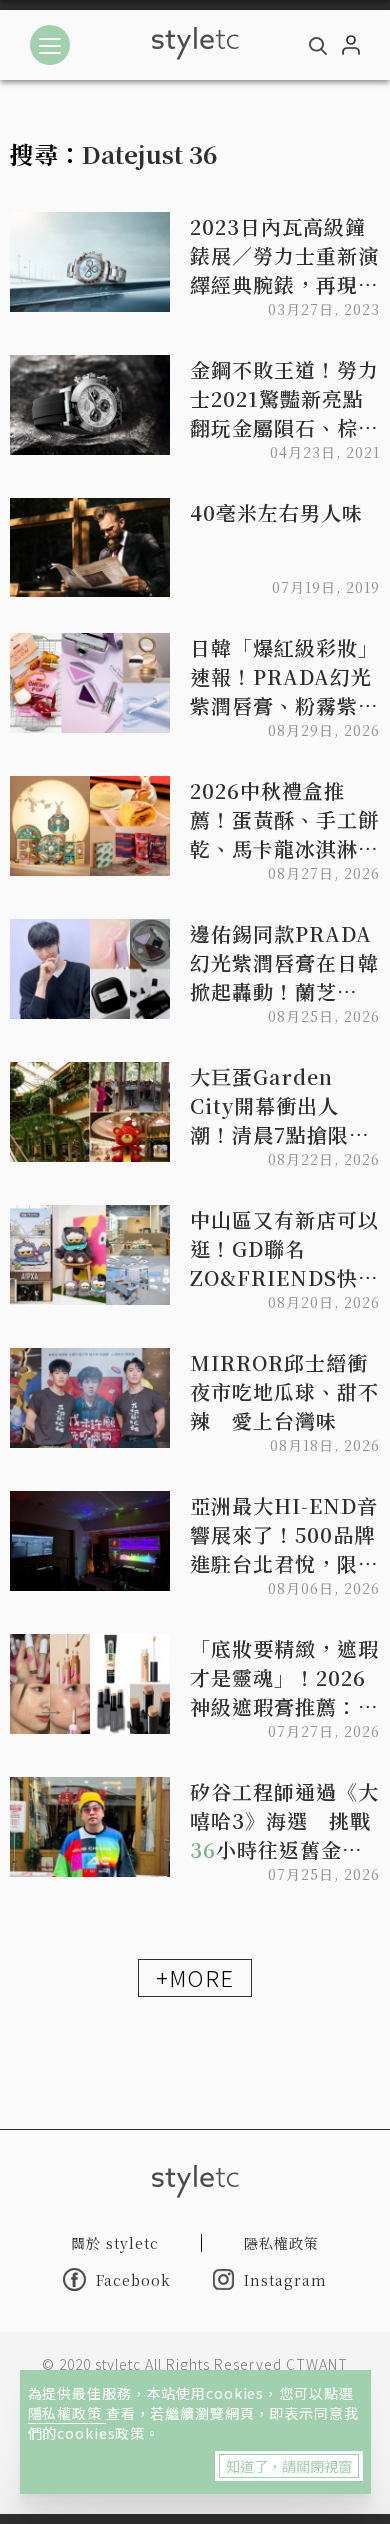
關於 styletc (115, 2243)
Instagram (285, 2280)
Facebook (133, 2280)
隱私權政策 (67, 2413)
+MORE (195, 1977)
